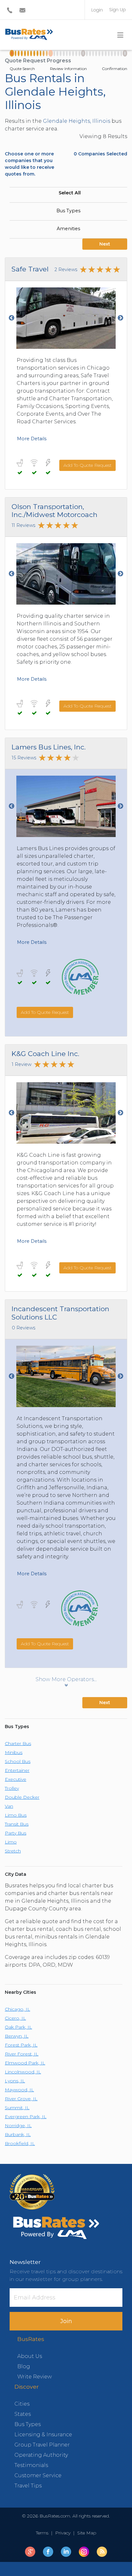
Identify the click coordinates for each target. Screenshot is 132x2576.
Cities (22, 2404)
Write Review (35, 2377)
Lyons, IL (15, 2081)
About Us (30, 2356)
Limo (11, 1842)
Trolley (12, 1788)
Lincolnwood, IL (23, 2072)
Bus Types (68, 211)
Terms (43, 2533)
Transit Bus (17, 1824)
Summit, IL (17, 2108)
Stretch (13, 1851)
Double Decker (22, 1797)
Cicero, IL (15, 2018)
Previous (12, 318)
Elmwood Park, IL (25, 2063)
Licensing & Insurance (43, 2435)
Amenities (68, 229)
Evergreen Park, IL (26, 2117)
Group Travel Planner (42, 2445)
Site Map (85, 2533)
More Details (32, 439)
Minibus (14, 1752)
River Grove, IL (21, 2099)
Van (9, 1806)
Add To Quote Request (87, 465)
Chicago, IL (17, 2009)
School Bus (18, 1761)
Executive (16, 1779)
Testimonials (31, 2465)
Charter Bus (18, 1743)
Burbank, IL (18, 2134)
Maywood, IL (19, 2090)
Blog (24, 2366)
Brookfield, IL (20, 2143)
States (23, 2414)
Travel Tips (28, 2486)
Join (66, 2321)
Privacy (63, 2533)
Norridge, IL (18, 2126)
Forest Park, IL (21, 2045)
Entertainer (17, 1770)
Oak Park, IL (18, 2027)
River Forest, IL (22, 2054)
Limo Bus (16, 1815)
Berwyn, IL (17, 2036)
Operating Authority (41, 2455)
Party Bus (16, 1833)
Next (105, 244)
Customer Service (38, 2475)
